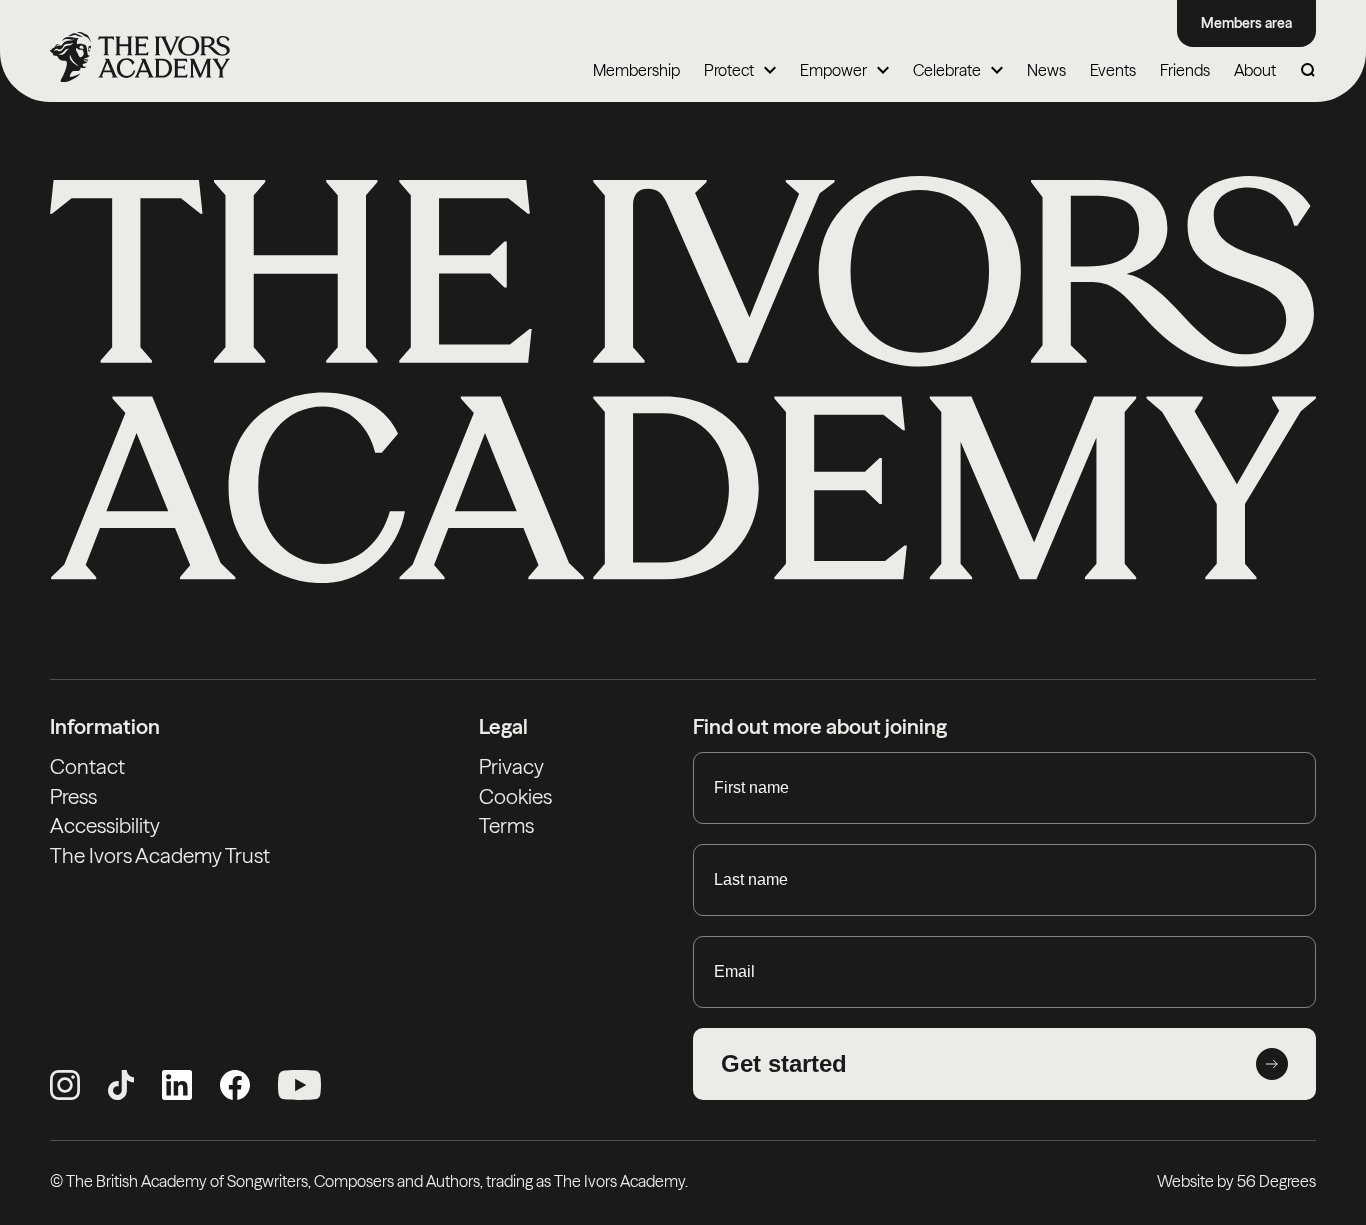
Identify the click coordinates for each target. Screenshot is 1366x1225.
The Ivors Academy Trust (160, 855)
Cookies (515, 796)
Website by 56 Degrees (1236, 1181)
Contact (87, 766)
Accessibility (105, 825)
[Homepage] (140, 57)
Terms (506, 825)
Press (73, 796)
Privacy (511, 766)
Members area (1246, 23)
